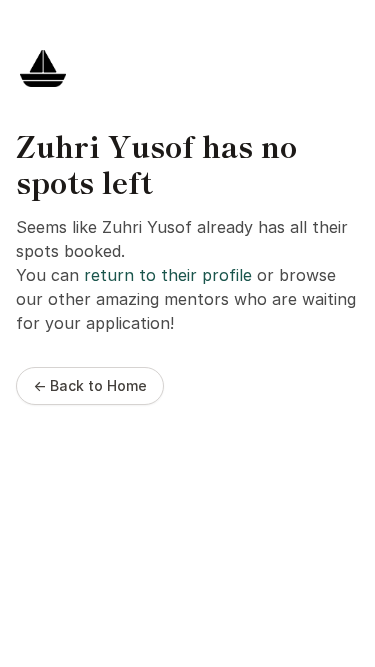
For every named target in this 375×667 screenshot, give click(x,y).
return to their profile (168, 275)
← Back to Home (90, 385)
